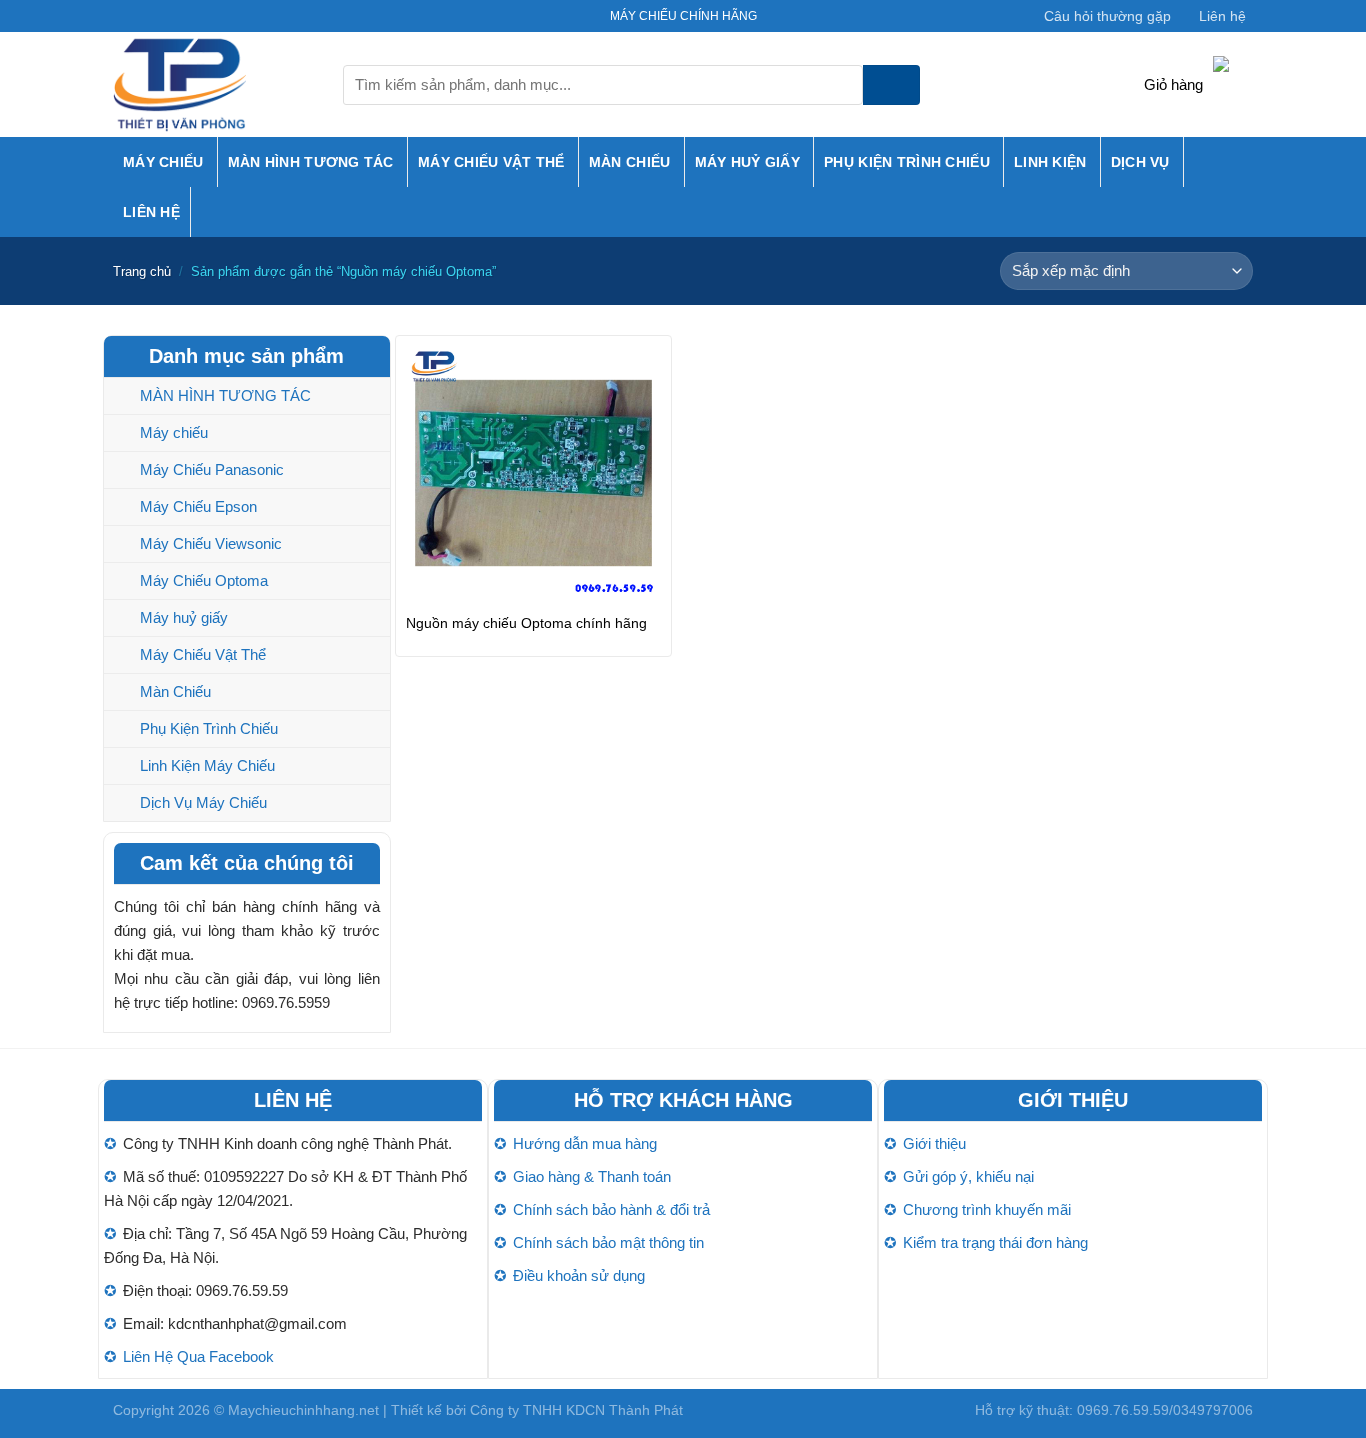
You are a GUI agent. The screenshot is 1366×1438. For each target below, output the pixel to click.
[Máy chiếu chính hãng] (213, 84)
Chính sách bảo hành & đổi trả (611, 1209)
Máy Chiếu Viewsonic (211, 543)
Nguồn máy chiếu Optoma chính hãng (526, 623)
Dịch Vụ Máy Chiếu (203, 802)
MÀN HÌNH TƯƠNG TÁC (311, 162)
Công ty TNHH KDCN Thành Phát (576, 1410)
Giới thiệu (934, 1143)
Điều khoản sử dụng (579, 1275)
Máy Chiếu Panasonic (212, 469)
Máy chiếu (163, 162)
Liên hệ (1222, 16)
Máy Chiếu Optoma (204, 580)
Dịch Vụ (1140, 162)
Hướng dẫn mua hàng (585, 1143)
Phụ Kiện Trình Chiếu (907, 162)
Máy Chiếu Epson (198, 506)
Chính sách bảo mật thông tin (608, 1242)
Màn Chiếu (630, 162)
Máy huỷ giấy (747, 162)
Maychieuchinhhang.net (303, 1410)
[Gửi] (891, 85)
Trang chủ (142, 271)
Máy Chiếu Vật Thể (491, 162)
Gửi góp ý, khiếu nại (968, 1176)
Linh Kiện (1050, 162)
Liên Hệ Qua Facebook (198, 1356)
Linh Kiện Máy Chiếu (207, 765)
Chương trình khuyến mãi (987, 1209)
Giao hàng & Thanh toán (592, 1176)
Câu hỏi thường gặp (1107, 16)
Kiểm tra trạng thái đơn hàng (995, 1242)
